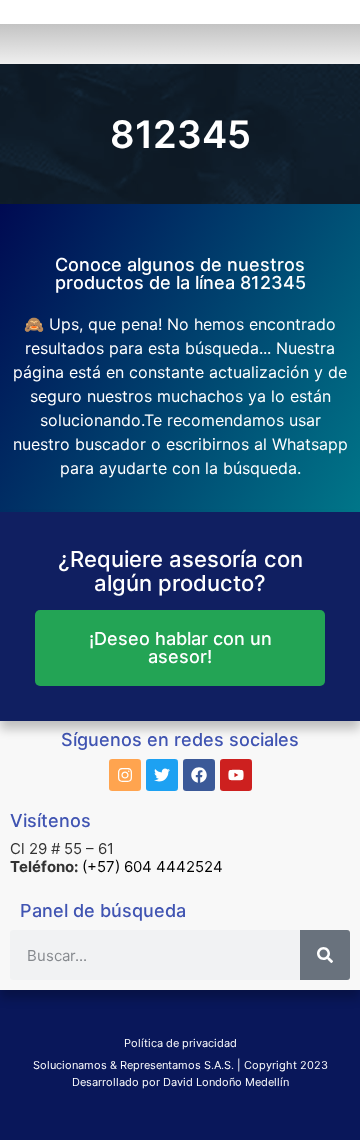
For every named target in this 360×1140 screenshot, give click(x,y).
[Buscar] (325, 955)
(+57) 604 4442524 (152, 866)
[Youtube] (236, 775)
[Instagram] (125, 775)
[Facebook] (199, 775)
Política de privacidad (180, 1043)
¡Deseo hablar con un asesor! (180, 647)
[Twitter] (162, 775)
